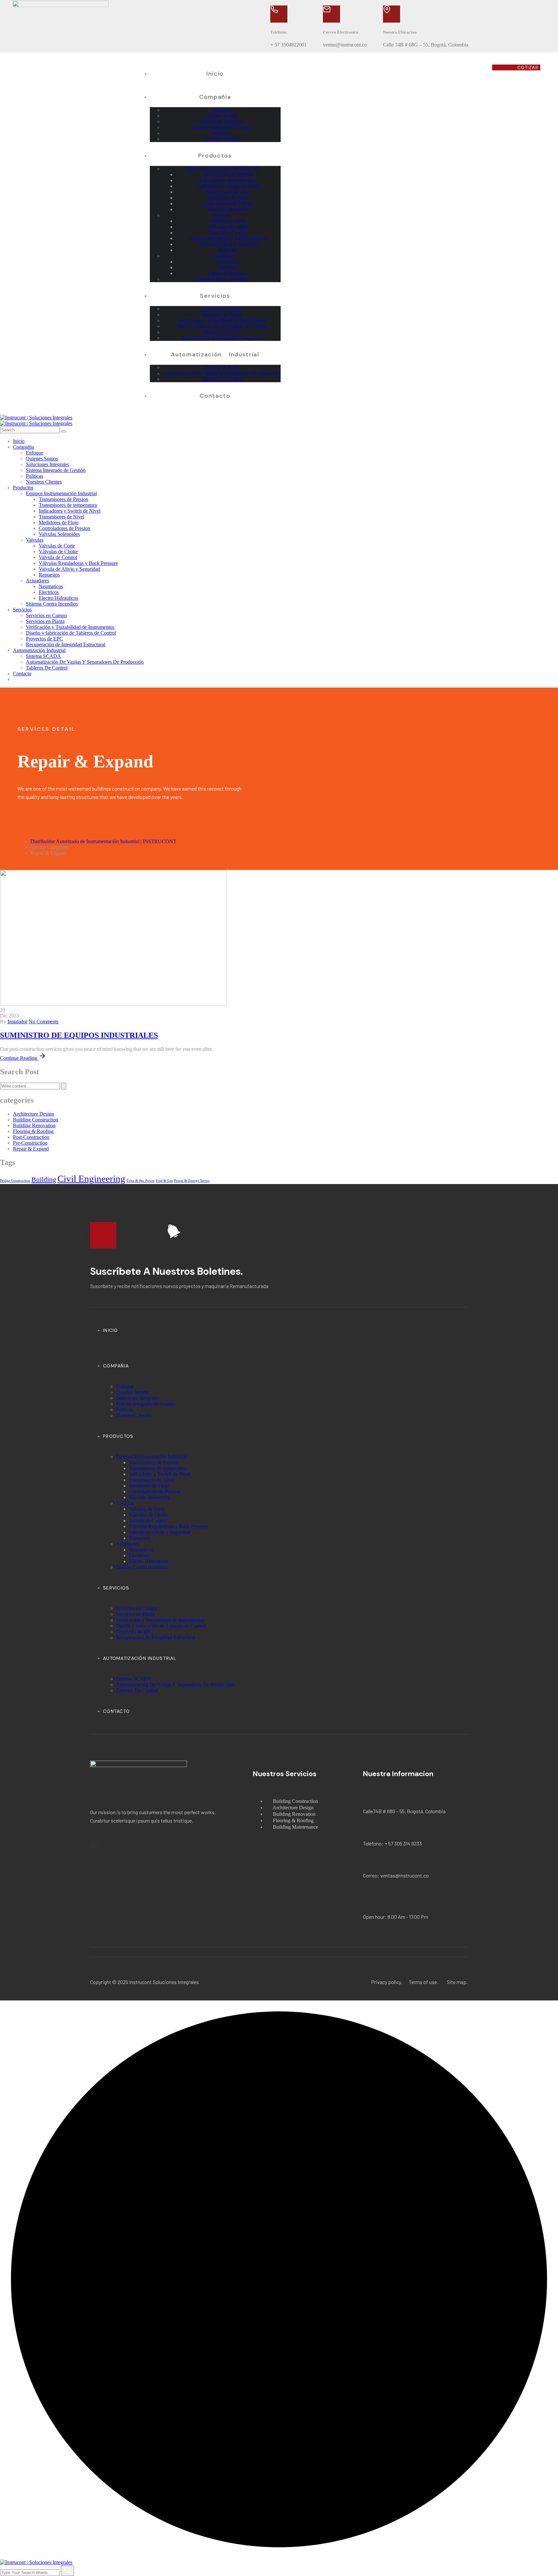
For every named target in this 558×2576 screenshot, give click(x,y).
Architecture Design (33, 1114)
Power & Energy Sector (192, 1181)
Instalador (17, 1022)
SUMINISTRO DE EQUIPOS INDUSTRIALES (79, 1035)
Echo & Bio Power (141, 1181)
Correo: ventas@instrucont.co (396, 1875)
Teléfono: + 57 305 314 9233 (392, 1843)
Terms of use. (424, 1982)
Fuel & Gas (164, 1181)
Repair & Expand (31, 1149)
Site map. (457, 1982)
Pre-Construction (30, 1143)
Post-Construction (31, 1137)
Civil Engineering (91, 1179)
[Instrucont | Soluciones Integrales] (36, 418)
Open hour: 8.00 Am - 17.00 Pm (396, 1917)
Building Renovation (34, 1125)
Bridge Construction (15, 1181)
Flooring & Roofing (33, 1131)
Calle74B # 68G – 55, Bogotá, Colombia (404, 1811)
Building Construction (36, 1120)
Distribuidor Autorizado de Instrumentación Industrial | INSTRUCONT (103, 841)
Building (44, 1180)
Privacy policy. (387, 1982)
